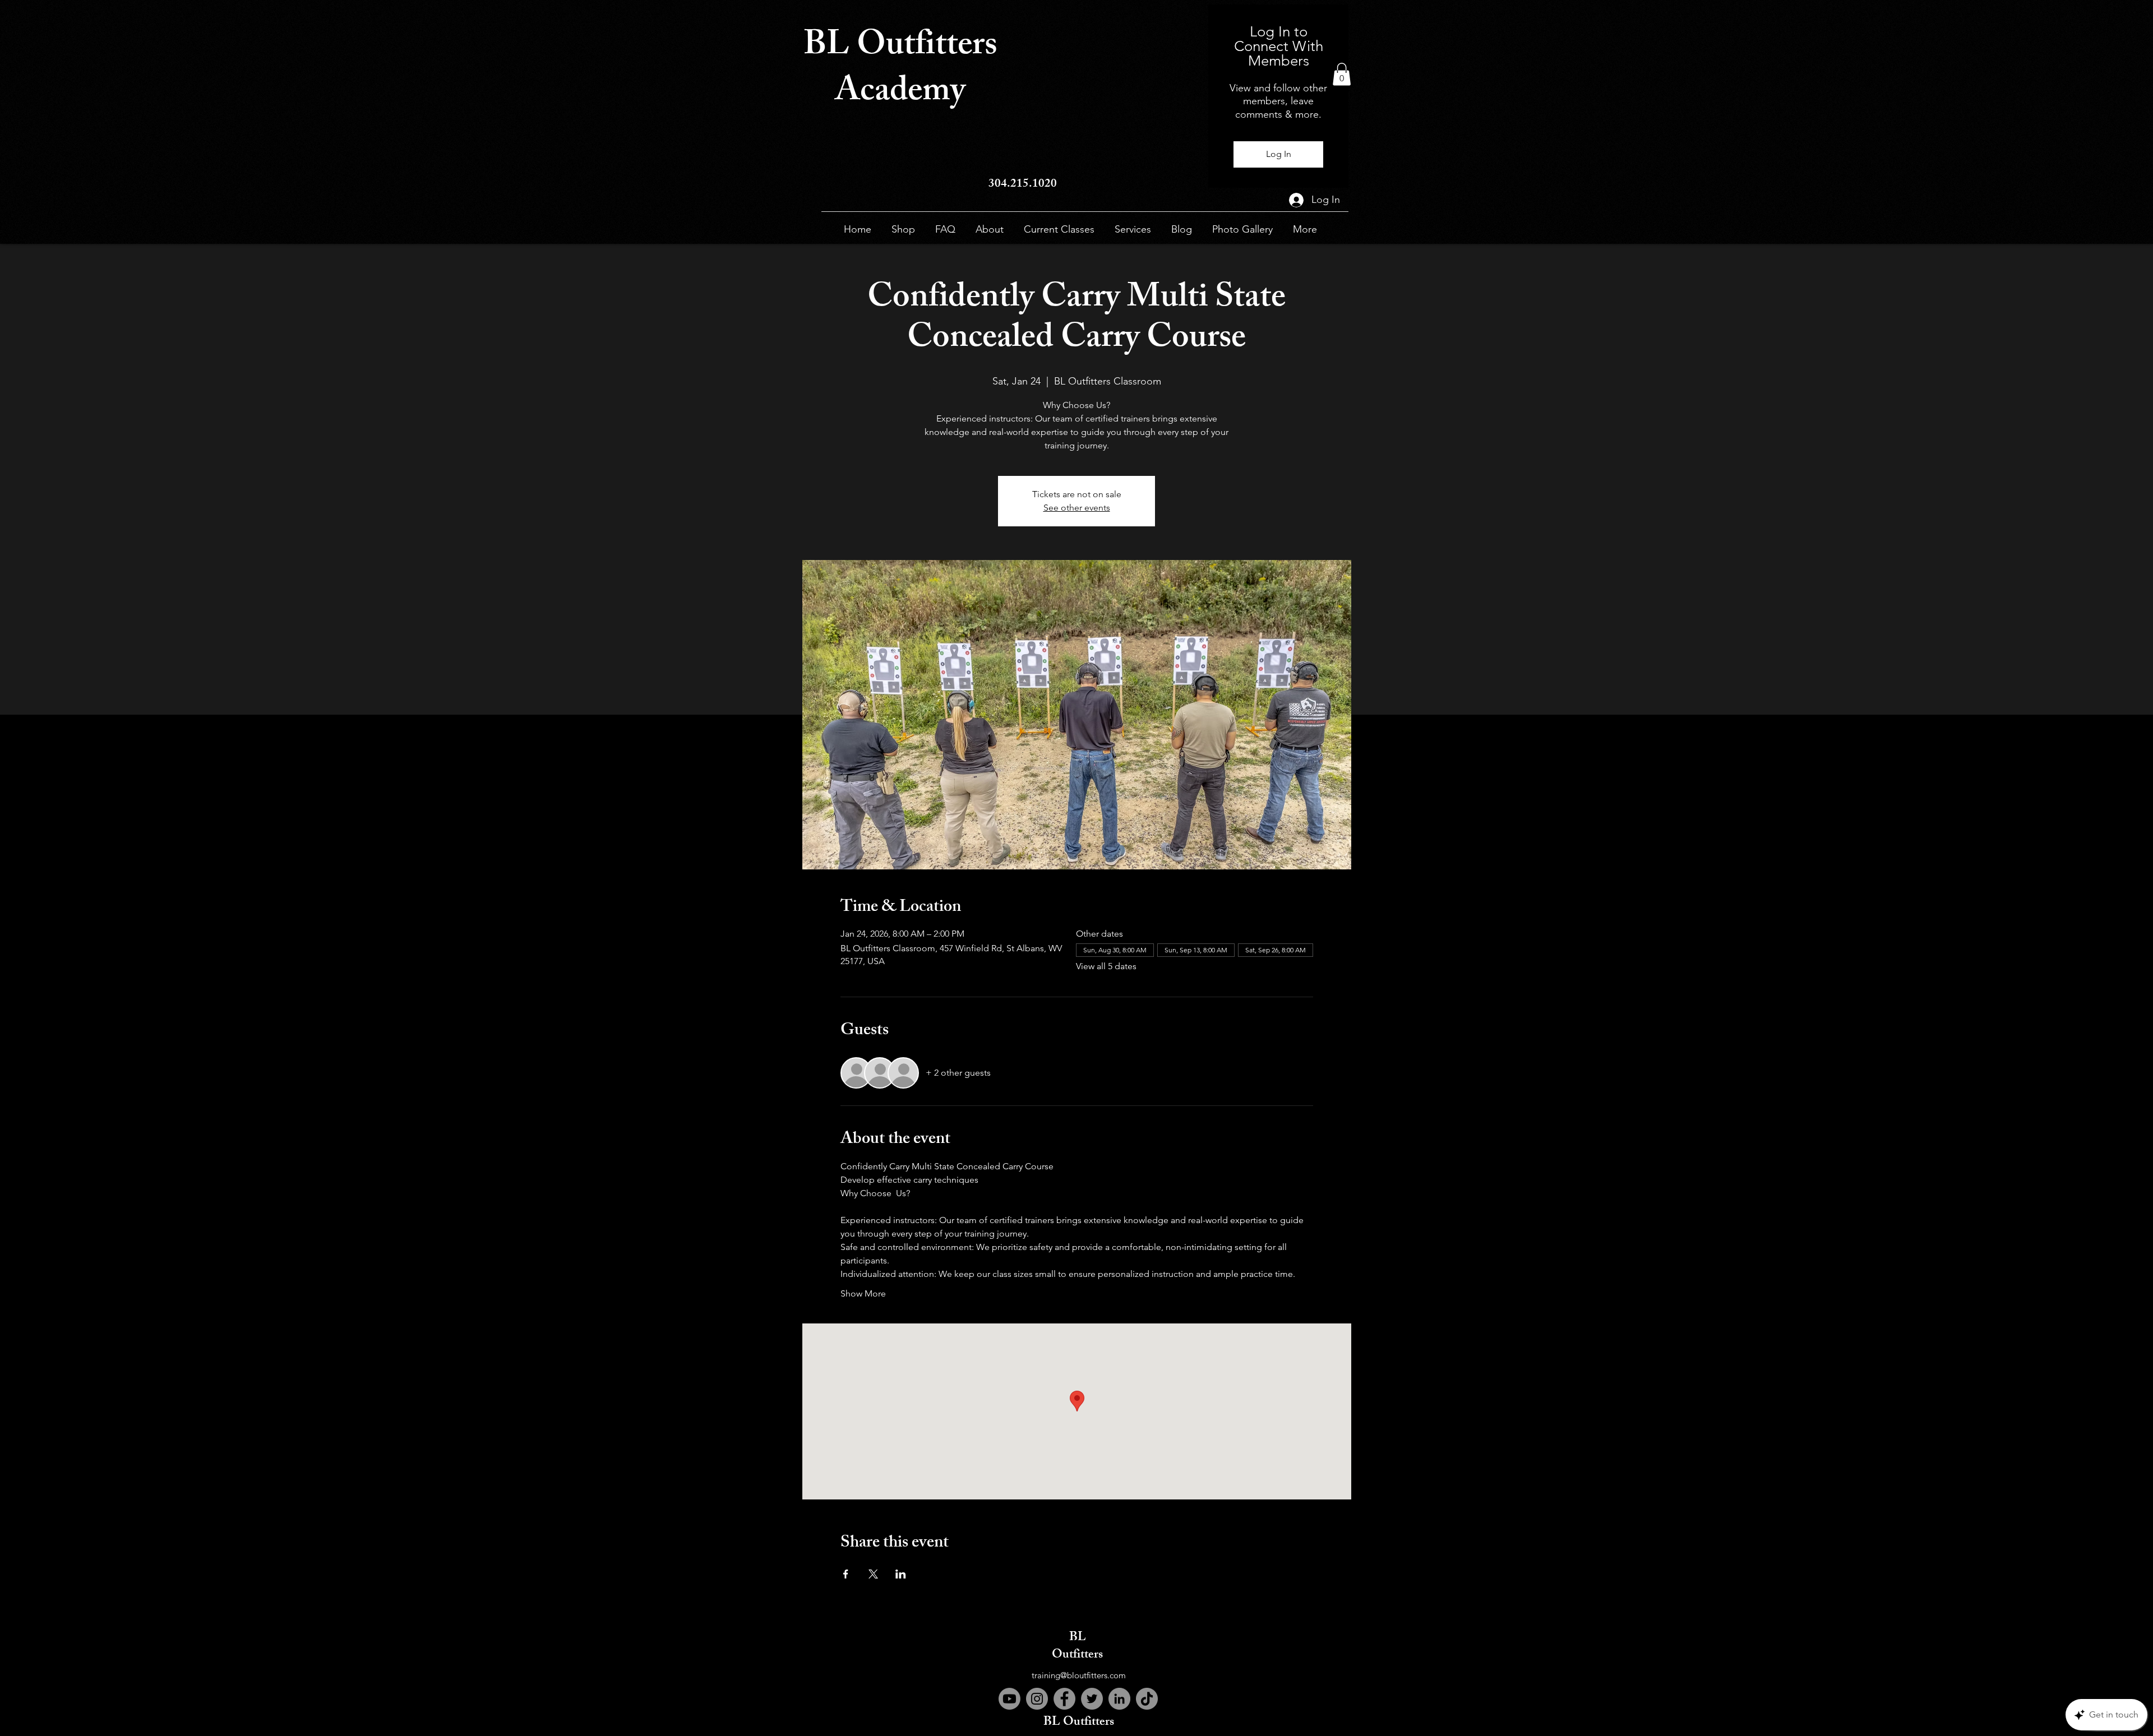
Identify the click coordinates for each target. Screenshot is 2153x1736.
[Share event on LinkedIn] (901, 1574)
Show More (863, 1293)
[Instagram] (1037, 1699)
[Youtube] (1009, 1699)
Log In (1279, 154)
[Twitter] (1092, 1699)
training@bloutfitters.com (1079, 1675)
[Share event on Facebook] (846, 1574)
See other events (1077, 508)
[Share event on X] (873, 1574)
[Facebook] (1064, 1699)
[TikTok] (1147, 1699)
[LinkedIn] (1119, 1699)
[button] (1342, 74)
